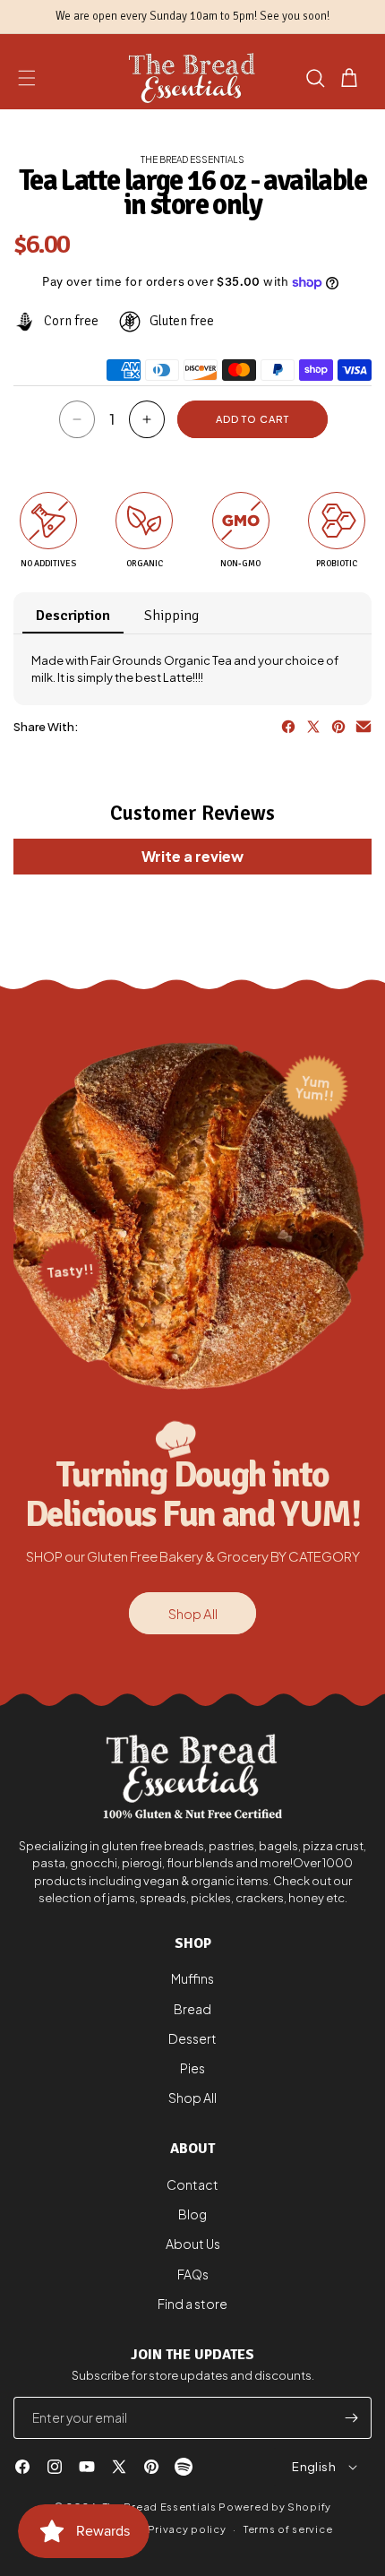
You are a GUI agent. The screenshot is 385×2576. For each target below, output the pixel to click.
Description (73, 616)
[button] (27, 78)
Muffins (192, 1978)
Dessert (192, 2038)
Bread (192, 2009)
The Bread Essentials (160, 2507)
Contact (192, 2184)
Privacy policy (187, 2529)
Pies (192, 2068)
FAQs (193, 2274)
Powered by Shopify (275, 2507)
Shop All (193, 1613)
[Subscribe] (351, 2418)
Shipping (171, 616)
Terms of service (288, 2529)
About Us (193, 2244)
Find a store (192, 2304)
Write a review (192, 856)
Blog (192, 2214)
